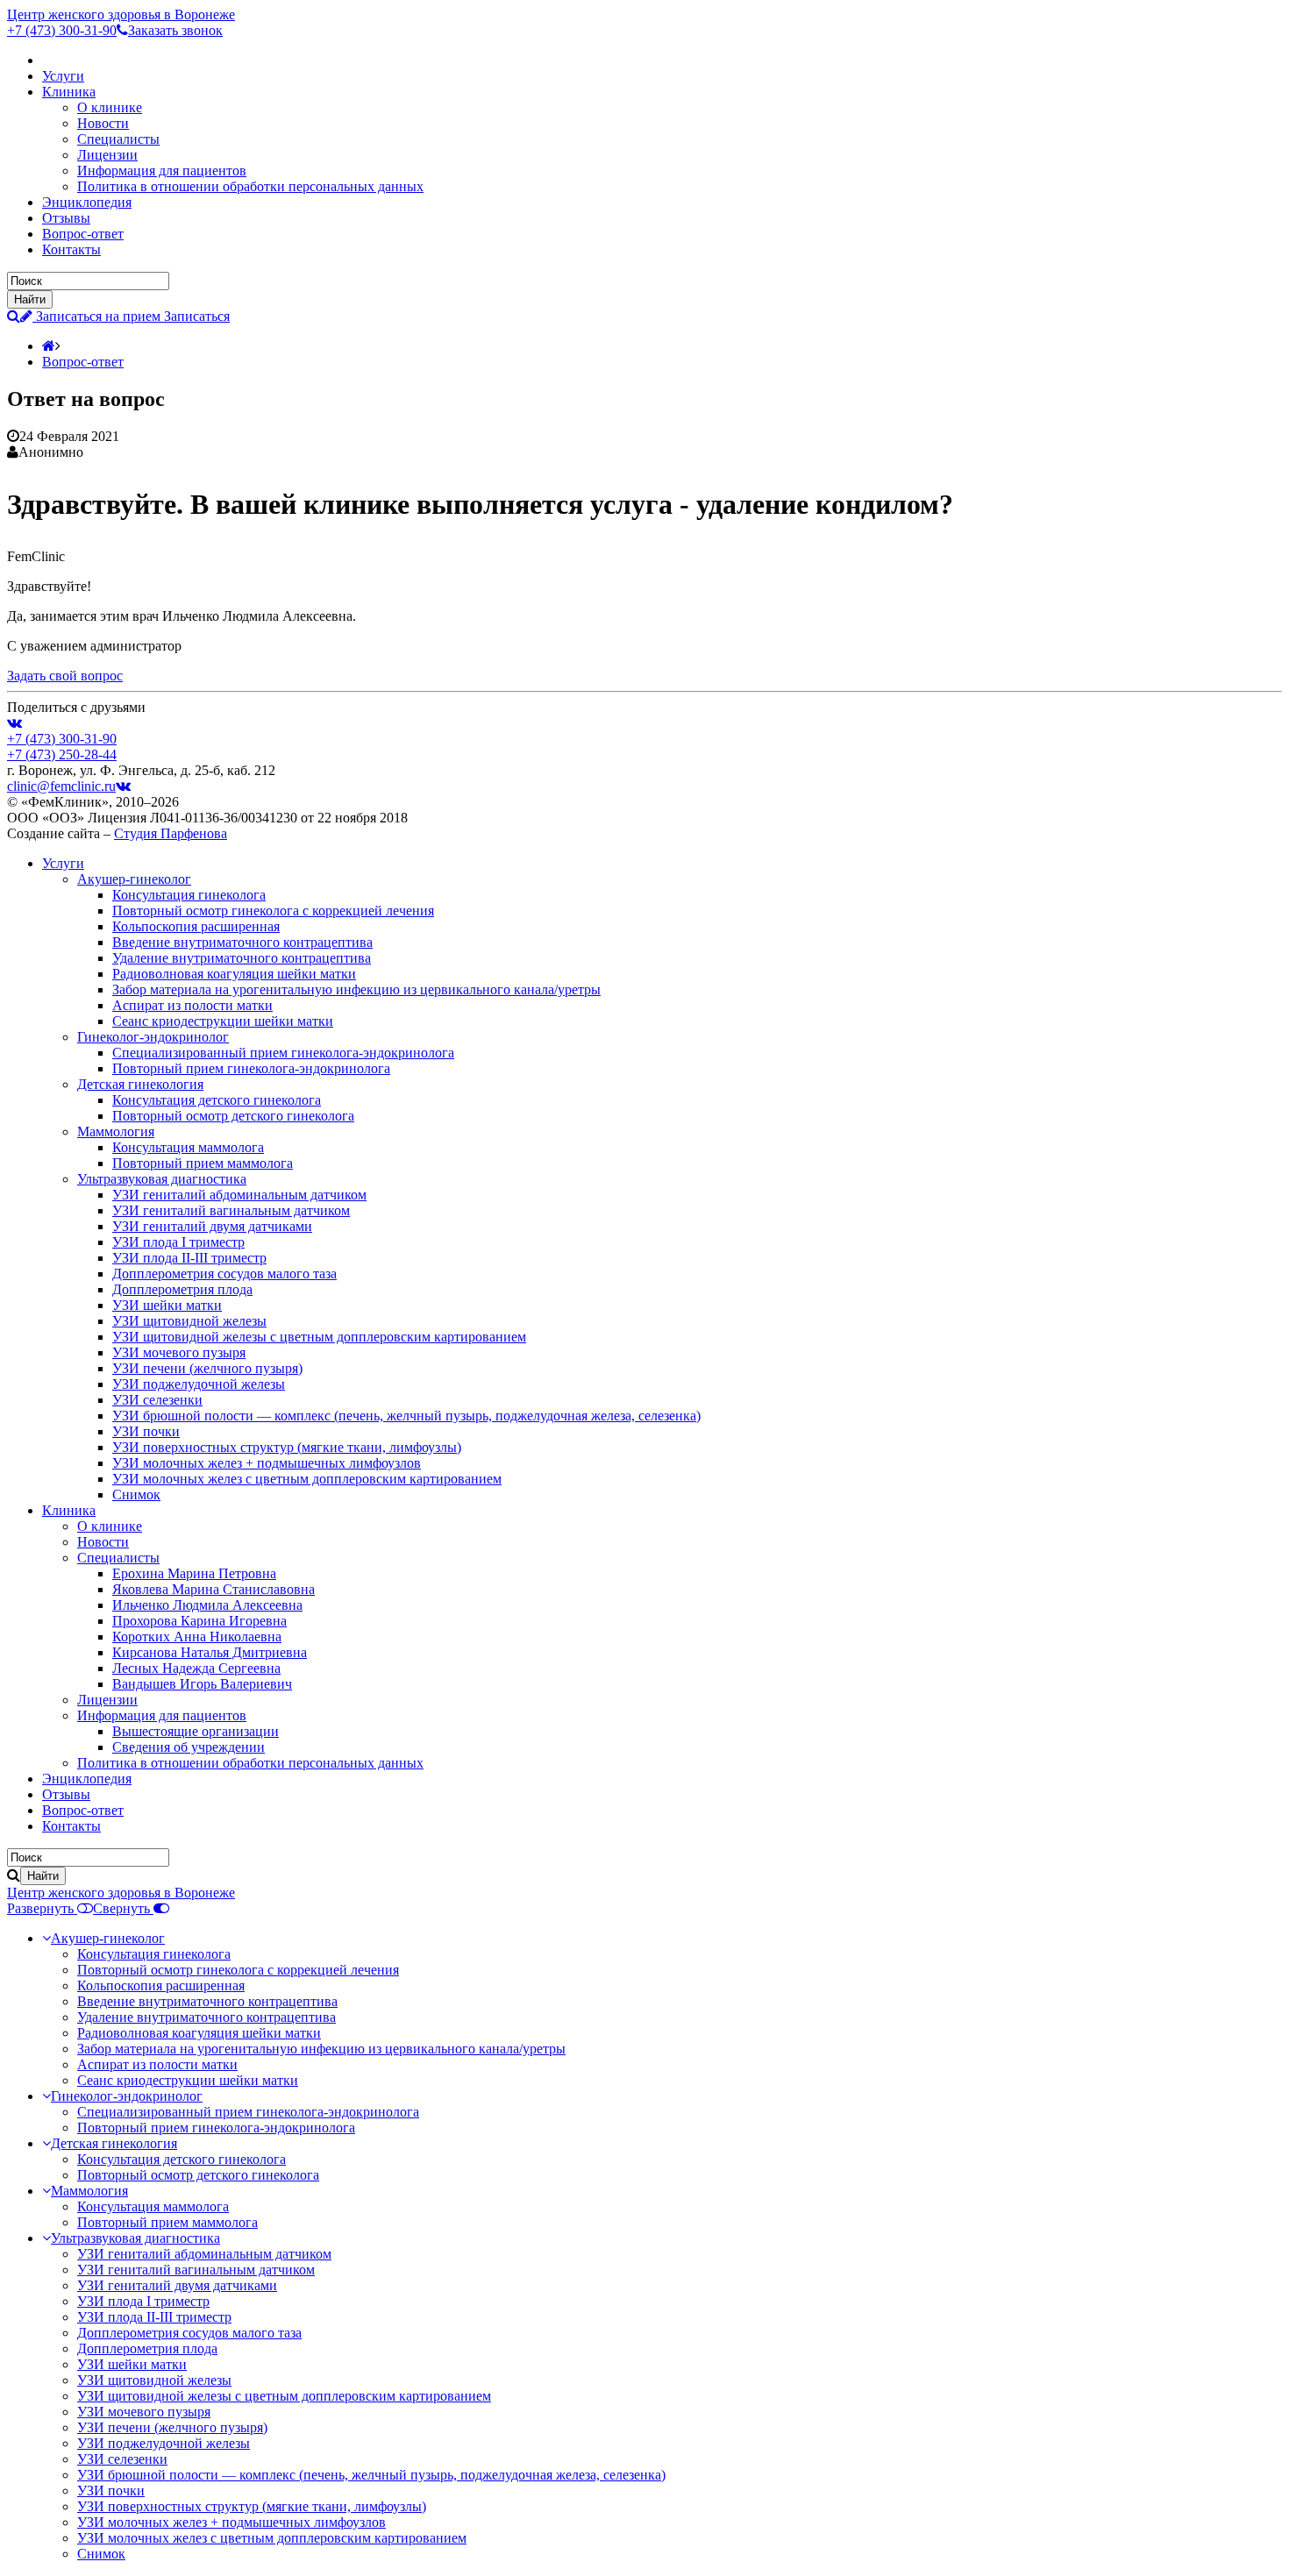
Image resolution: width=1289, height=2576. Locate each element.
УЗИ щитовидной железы (189, 1321)
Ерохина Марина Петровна (194, 1573)
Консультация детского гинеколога (217, 1100)
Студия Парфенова (171, 833)
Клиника (69, 92)
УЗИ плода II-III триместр (189, 1258)
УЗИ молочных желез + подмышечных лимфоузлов (267, 1463)
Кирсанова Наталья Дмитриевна (210, 1652)
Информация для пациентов (162, 171)
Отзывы (66, 218)
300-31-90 (62, 30)
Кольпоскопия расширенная (196, 926)
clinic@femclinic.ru (61, 786)
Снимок (136, 1494)
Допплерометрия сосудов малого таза (224, 1274)
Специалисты (118, 139)
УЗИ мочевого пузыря (179, 1352)
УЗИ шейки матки (167, 1305)
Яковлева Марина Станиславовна (214, 1589)
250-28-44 (62, 754)
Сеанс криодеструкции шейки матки (223, 1021)
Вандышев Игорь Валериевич (202, 1684)
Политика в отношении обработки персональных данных (250, 186)
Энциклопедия (87, 202)
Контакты (71, 249)
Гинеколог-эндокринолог (153, 1037)
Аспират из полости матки (192, 1005)
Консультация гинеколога (189, 895)
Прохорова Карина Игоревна (199, 1621)
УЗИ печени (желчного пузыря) (207, 1368)
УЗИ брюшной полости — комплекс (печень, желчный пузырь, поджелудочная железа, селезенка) (406, 1416)
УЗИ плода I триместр (178, 1242)
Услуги (63, 76)
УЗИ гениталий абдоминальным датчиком (239, 1195)
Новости (103, 123)
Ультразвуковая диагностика (162, 1179)
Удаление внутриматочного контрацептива (242, 958)
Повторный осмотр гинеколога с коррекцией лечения (273, 911)
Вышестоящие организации (196, 1731)
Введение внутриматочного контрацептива (242, 942)
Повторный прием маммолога (203, 1163)
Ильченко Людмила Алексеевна (207, 1605)
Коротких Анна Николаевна (197, 1637)
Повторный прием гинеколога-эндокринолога (251, 1068)
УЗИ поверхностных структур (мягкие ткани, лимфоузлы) (287, 1447)
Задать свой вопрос (65, 676)
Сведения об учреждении (189, 1747)
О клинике (110, 107)
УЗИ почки (146, 1431)
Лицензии (107, 155)
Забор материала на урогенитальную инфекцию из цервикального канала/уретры (356, 989)
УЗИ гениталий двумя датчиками (212, 1226)
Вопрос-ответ (83, 234)
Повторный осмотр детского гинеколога (233, 1116)
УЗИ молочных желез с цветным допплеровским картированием (307, 1479)
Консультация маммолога (188, 1147)
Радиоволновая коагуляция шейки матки (234, 974)
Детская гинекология (140, 1084)
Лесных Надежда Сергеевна (196, 1668)
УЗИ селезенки (157, 1400)
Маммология (116, 1131)
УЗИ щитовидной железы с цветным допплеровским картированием (319, 1337)
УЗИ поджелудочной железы (199, 1384)
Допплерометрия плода (182, 1289)
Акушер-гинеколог (134, 879)
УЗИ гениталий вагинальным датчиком (231, 1210)
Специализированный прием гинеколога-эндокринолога (283, 1053)
